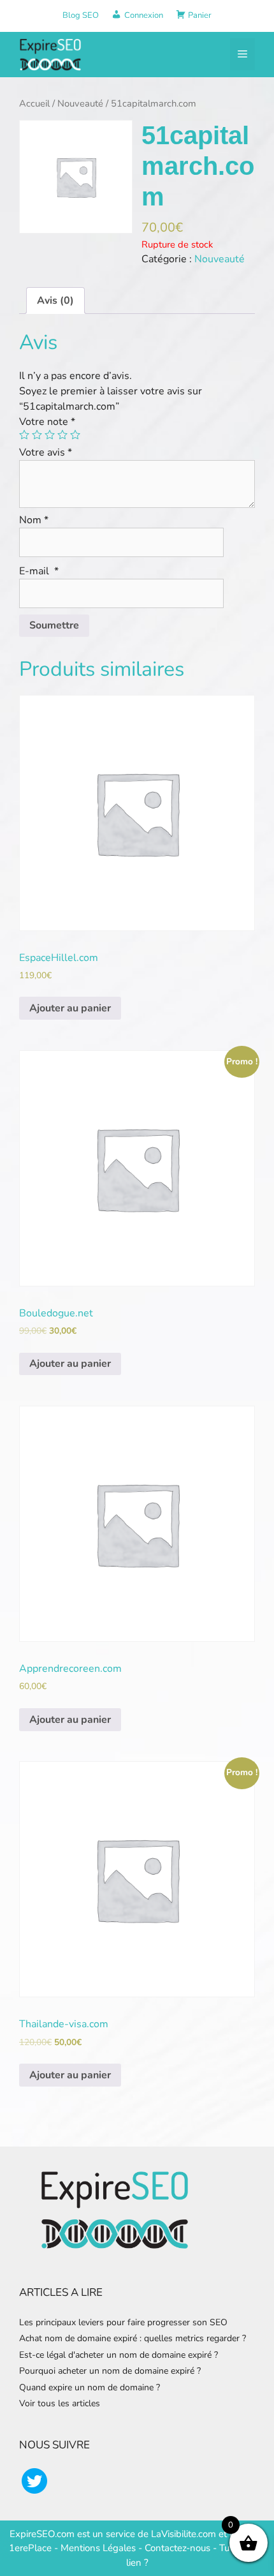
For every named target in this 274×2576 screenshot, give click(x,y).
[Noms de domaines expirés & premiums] (51, 54)
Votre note (47, 422)
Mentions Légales (98, 2548)
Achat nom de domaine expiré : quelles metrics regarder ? (133, 2338)
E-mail (39, 571)
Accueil (34, 103)
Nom (34, 520)
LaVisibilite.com (185, 2534)
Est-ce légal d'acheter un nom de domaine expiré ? (119, 2355)
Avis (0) (55, 301)
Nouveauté (80, 103)
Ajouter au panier (70, 1008)
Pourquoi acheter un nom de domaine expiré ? (110, 2371)
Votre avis (46, 452)
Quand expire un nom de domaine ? (90, 2387)
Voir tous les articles (60, 2403)
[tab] (55, 301)
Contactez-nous (177, 2548)
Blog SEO (81, 15)
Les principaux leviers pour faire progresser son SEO (123, 2322)
